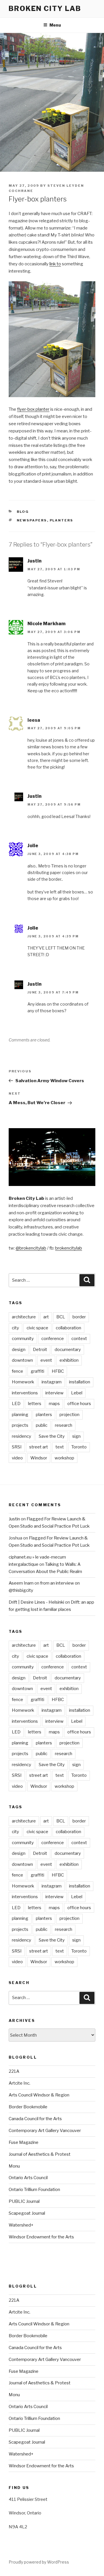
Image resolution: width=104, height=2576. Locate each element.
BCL (61, 1317)
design (19, 1350)
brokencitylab (69, 1248)
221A (14, 2071)
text (60, 1447)
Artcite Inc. (19, 2083)
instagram (52, 1382)
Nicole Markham (47, 624)
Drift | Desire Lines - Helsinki (36, 1602)
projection (69, 1415)
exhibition (69, 1360)
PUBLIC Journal (24, 2201)
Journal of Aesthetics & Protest (40, 2154)
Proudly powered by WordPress (39, 2562)
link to (55, 264)
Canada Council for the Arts (35, 2119)
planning (20, 1415)
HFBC (58, 1371)
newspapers (32, 520)
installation (80, 1382)
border (79, 1317)
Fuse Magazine (24, 2142)
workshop (64, 1458)
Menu (55, 25)
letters (35, 1404)
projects (20, 1425)
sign (76, 1436)
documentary (68, 1350)
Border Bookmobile (28, 2107)
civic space (37, 1328)
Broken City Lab (45, 9)
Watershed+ (21, 2225)
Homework (23, 1382)
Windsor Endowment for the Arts (41, 2237)
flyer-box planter (33, 409)
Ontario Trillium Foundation (34, 2190)
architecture (24, 1317)
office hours (79, 1404)
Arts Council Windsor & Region (39, 2095)
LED (16, 1404)
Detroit (40, 1350)
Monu (14, 2166)
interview (54, 1393)
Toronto (79, 1447)
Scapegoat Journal (27, 2213)
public (42, 1425)
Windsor (39, 1458)
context (79, 1339)
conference (53, 1339)
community (23, 1339)
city (15, 1328)
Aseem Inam (21, 1583)
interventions (25, 1393)
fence (17, 1371)
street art (39, 1447)
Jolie (33, 846)
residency (22, 1436)
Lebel (77, 1393)
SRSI (17, 1447)
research (64, 1425)
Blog (23, 512)
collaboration (68, 1328)
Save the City (52, 1436)
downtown (22, 1360)
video (17, 1458)
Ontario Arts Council (28, 2178)
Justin (35, 561)
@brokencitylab (31, 1248)
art (46, 1317)
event (46, 1360)
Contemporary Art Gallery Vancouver (45, 2131)
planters (62, 520)
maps (54, 1404)
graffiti (37, 1371)
